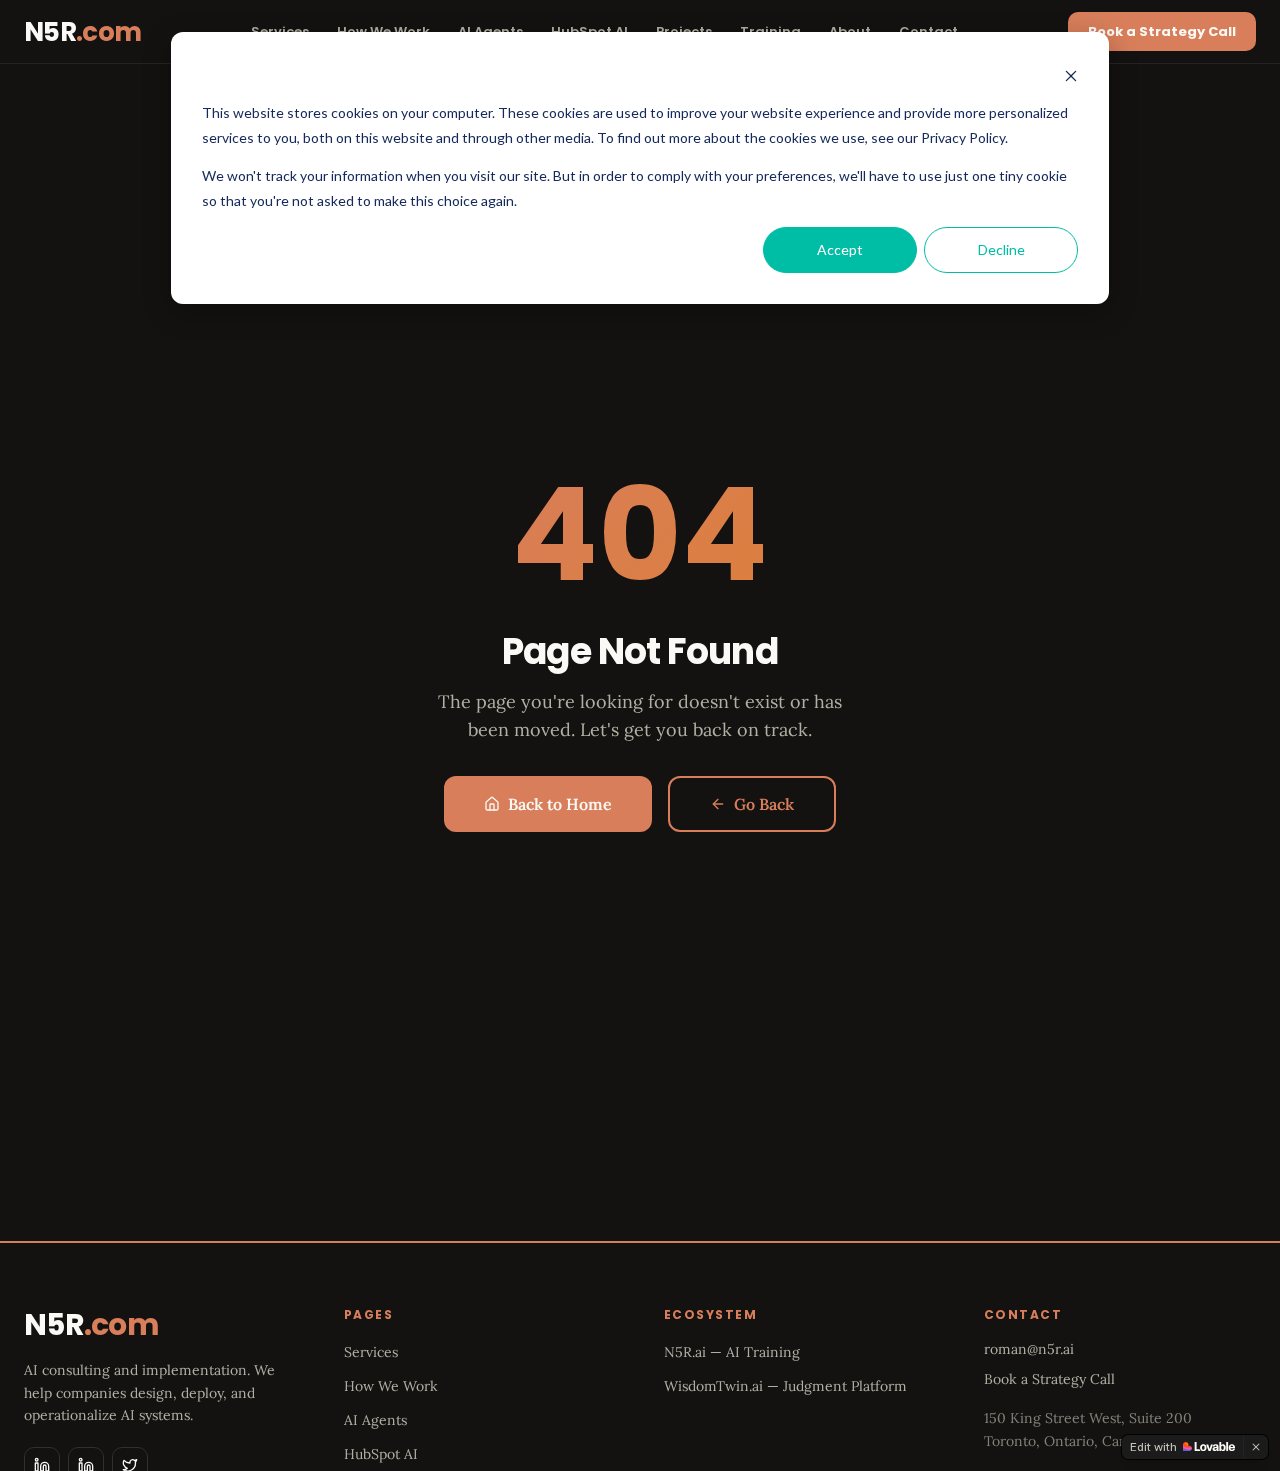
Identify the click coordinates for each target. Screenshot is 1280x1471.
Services (371, 1352)
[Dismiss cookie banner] (1071, 75)
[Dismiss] (1256, 1447)
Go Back (764, 804)
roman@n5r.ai (1029, 1349)
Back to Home (560, 804)
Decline (1001, 249)
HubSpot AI (381, 1454)
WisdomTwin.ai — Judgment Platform (785, 1386)
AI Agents (375, 1420)
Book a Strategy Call (1162, 31)
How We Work (391, 1386)
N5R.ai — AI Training (732, 1352)
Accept (840, 249)
